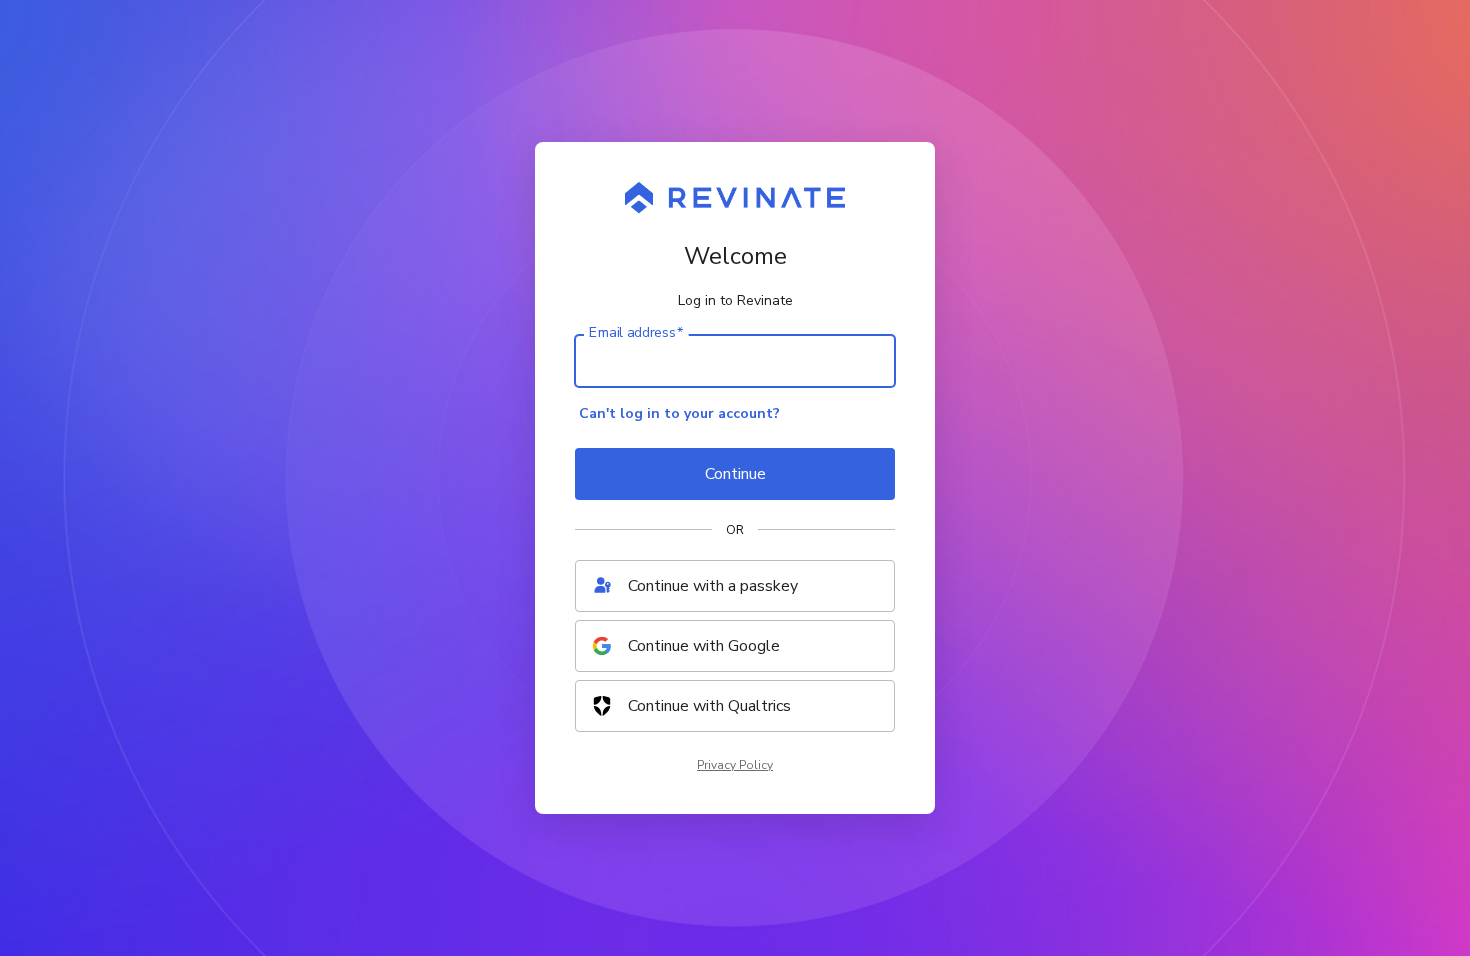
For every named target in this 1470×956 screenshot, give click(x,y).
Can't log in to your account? (679, 413)
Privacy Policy (735, 765)
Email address (636, 333)
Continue (735, 474)
